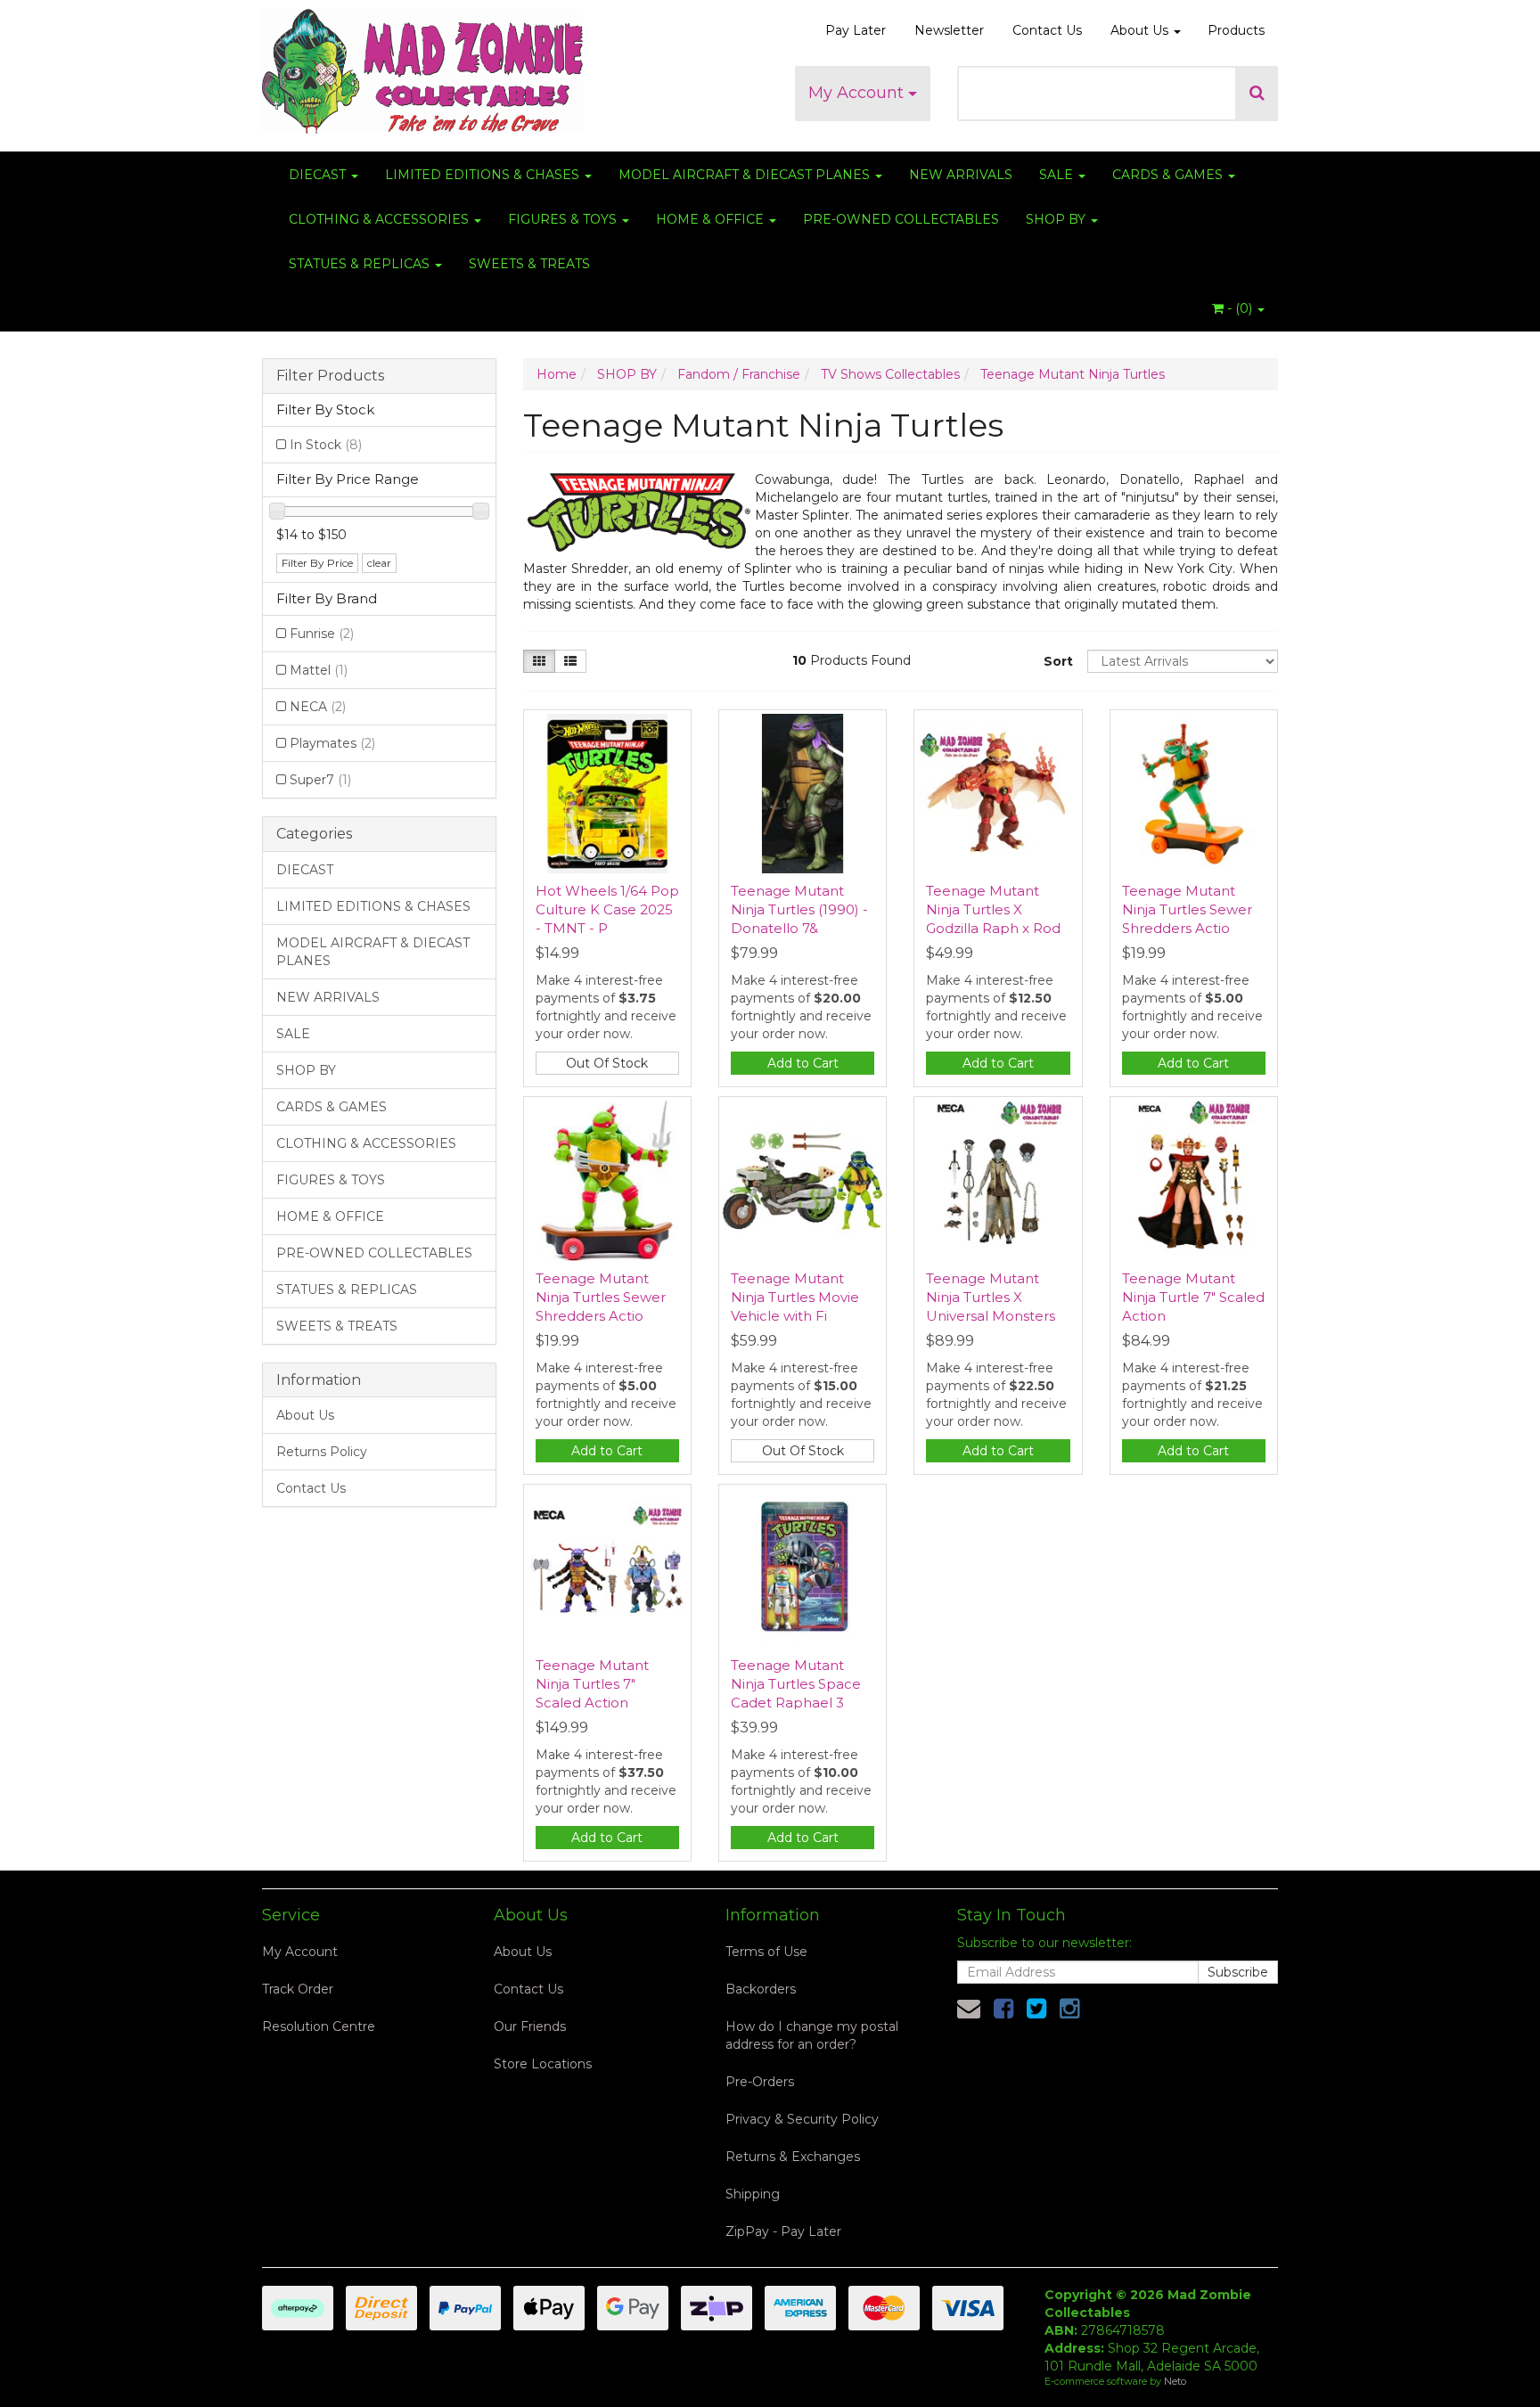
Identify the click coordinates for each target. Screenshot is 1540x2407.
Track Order (298, 1989)
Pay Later (856, 30)
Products (1236, 30)
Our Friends (530, 2026)
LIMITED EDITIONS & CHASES (484, 175)
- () (1240, 308)
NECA (318, 707)
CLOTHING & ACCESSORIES (381, 219)
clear (379, 563)
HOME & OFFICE (712, 219)
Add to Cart (803, 1063)
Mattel (319, 670)
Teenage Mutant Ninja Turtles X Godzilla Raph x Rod (993, 909)
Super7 (320, 780)
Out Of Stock (607, 1063)
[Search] (1257, 94)
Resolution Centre (319, 2026)
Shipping (753, 2194)
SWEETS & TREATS (529, 264)
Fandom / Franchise (739, 374)
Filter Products (330, 376)
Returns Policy (322, 1452)
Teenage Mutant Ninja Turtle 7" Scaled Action (1193, 1297)
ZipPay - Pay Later (783, 2231)
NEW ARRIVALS (961, 175)
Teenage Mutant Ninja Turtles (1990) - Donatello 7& (799, 909)
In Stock (326, 445)
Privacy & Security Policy (802, 2119)
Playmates (332, 743)
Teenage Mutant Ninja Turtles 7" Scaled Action (592, 1684)
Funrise (322, 634)
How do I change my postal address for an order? (812, 2035)
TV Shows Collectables (890, 374)
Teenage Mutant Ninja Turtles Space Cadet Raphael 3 (796, 1684)
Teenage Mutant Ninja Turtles (1073, 374)
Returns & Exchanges (793, 2157)
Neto (1175, 2381)
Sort (1058, 661)
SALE (1058, 175)
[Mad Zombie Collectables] (422, 66)
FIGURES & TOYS (564, 219)
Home (557, 374)
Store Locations (543, 2064)
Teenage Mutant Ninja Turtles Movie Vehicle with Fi (795, 1297)
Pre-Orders (760, 2082)
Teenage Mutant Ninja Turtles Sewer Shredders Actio (1187, 909)
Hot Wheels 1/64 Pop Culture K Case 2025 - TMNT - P (607, 909)
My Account (858, 93)
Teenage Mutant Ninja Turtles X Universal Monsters (991, 1297)
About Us (1141, 30)
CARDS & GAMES (1169, 175)
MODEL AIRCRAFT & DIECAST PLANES (746, 175)
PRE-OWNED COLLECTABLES (901, 219)
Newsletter (949, 30)
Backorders (761, 1989)
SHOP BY (1057, 219)
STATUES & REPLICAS (361, 264)
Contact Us (1047, 30)
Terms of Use (766, 1952)
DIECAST (319, 175)
